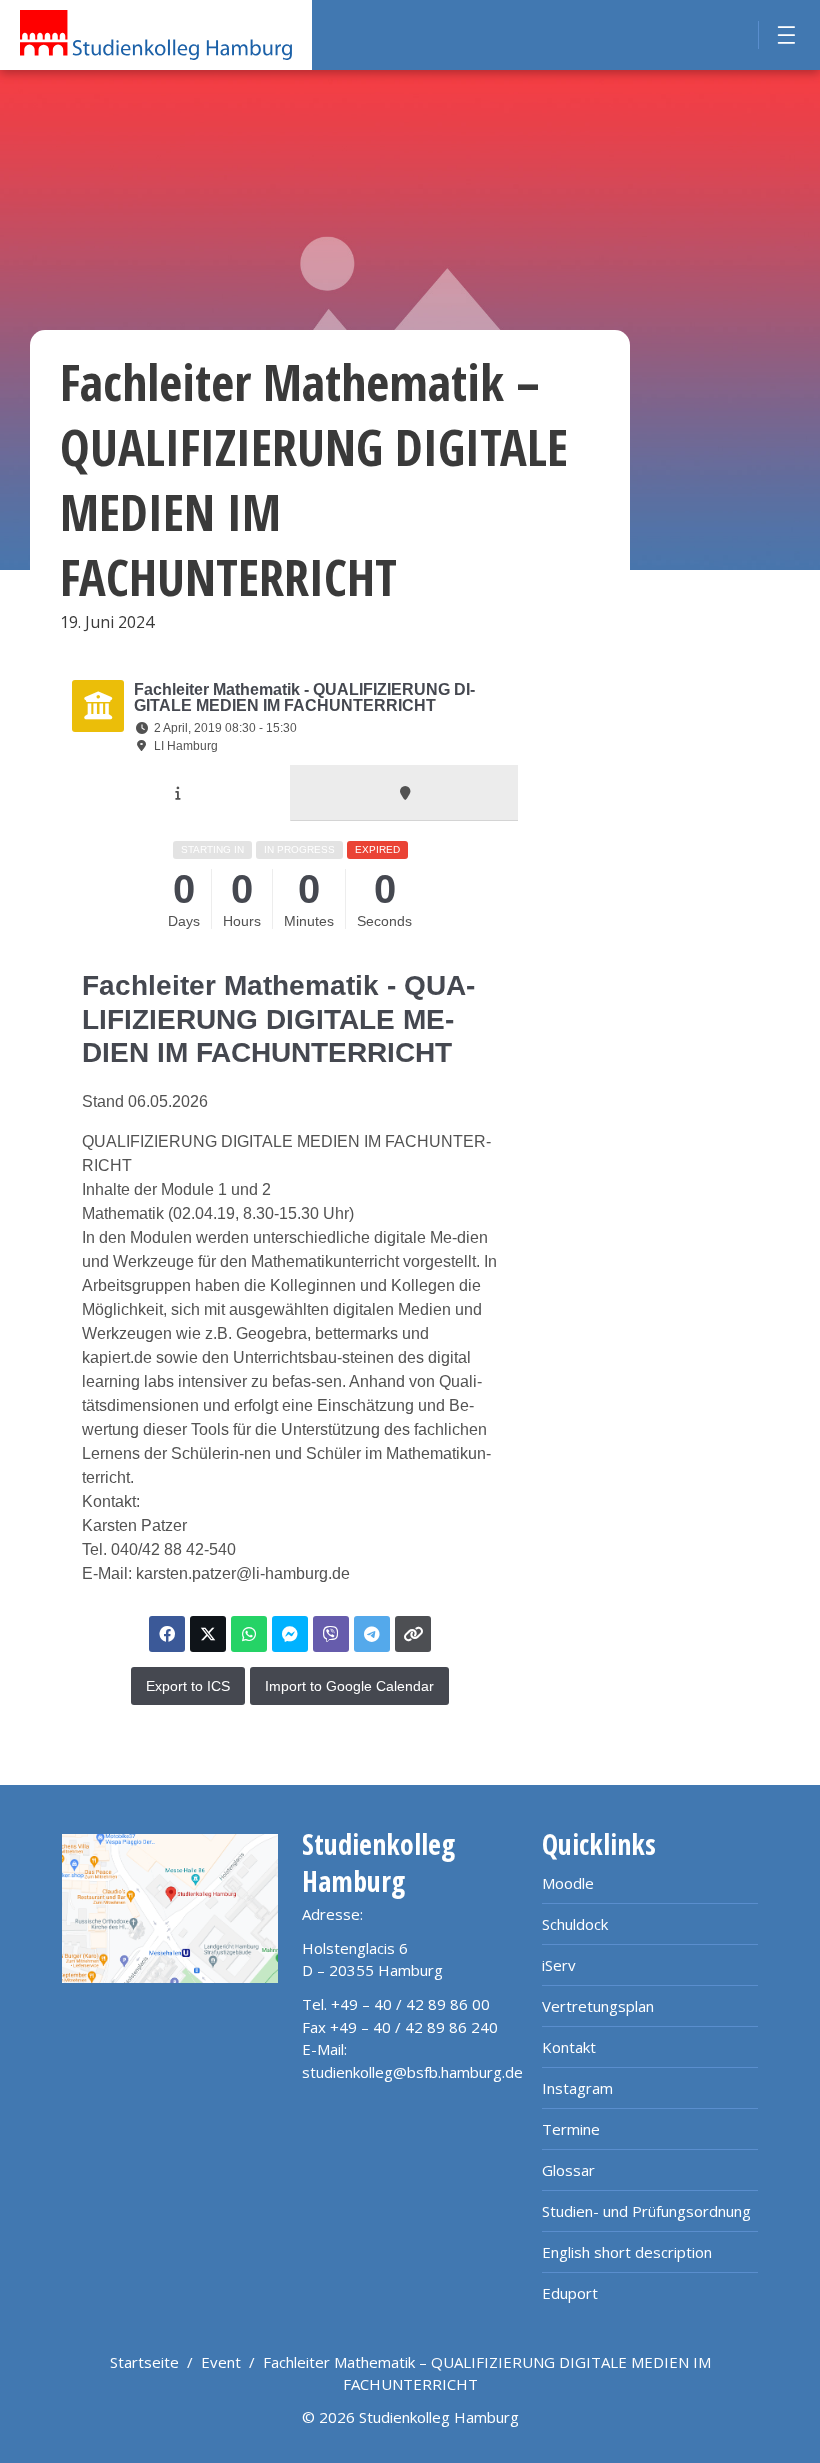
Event (221, 2362)
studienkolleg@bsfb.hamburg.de (412, 2072)
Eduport (570, 2293)
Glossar (568, 2170)
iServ (559, 1965)
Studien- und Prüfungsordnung (646, 2211)
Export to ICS (188, 1686)
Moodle (568, 1883)
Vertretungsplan (598, 2006)
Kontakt (569, 2047)
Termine (571, 2129)
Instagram (577, 2088)
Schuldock (575, 1924)
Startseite (144, 2362)
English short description (627, 2252)
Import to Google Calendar (349, 1686)
